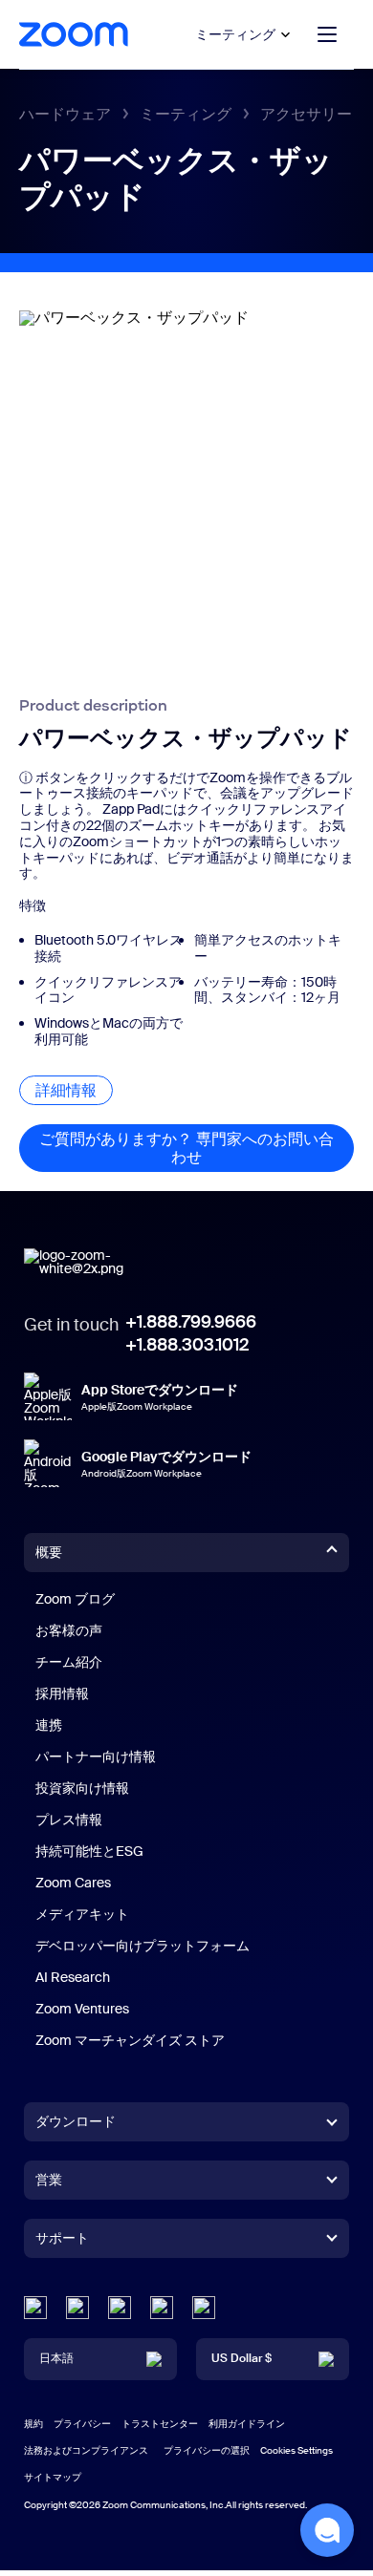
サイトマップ (53, 2477)
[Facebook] (162, 2308)
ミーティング (235, 34)
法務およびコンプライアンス (86, 2450)
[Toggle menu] (327, 34)
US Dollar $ (241, 2358)
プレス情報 (69, 1820)
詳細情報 (74, 1090)
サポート (62, 2242)
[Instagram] (204, 2308)
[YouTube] (120, 2308)
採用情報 (62, 1693)
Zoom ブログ (75, 1599)
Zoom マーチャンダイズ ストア (130, 2040)
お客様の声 (69, 1630)
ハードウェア (65, 114)
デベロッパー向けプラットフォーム (143, 1946)
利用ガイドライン (247, 2424)
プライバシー (82, 2424)
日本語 (56, 2358)
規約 (33, 2424)
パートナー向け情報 (96, 1756)
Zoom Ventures (82, 2009)
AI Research (73, 1977)
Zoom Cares (73, 1883)
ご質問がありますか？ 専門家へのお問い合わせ (197, 1148)
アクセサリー (306, 114)
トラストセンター (160, 2424)
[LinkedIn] (35, 2308)
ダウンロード (76, 2121)
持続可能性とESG (89, 1851)
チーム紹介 (69, 1662)
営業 (49, 2180)
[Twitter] (77, 2308)
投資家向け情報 (82, 1788)
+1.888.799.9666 (191, 1322)
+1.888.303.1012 (187, 1345)
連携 (49, 1725)
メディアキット (82, 1914)
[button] (327, 2530)
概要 (49, 1552)
